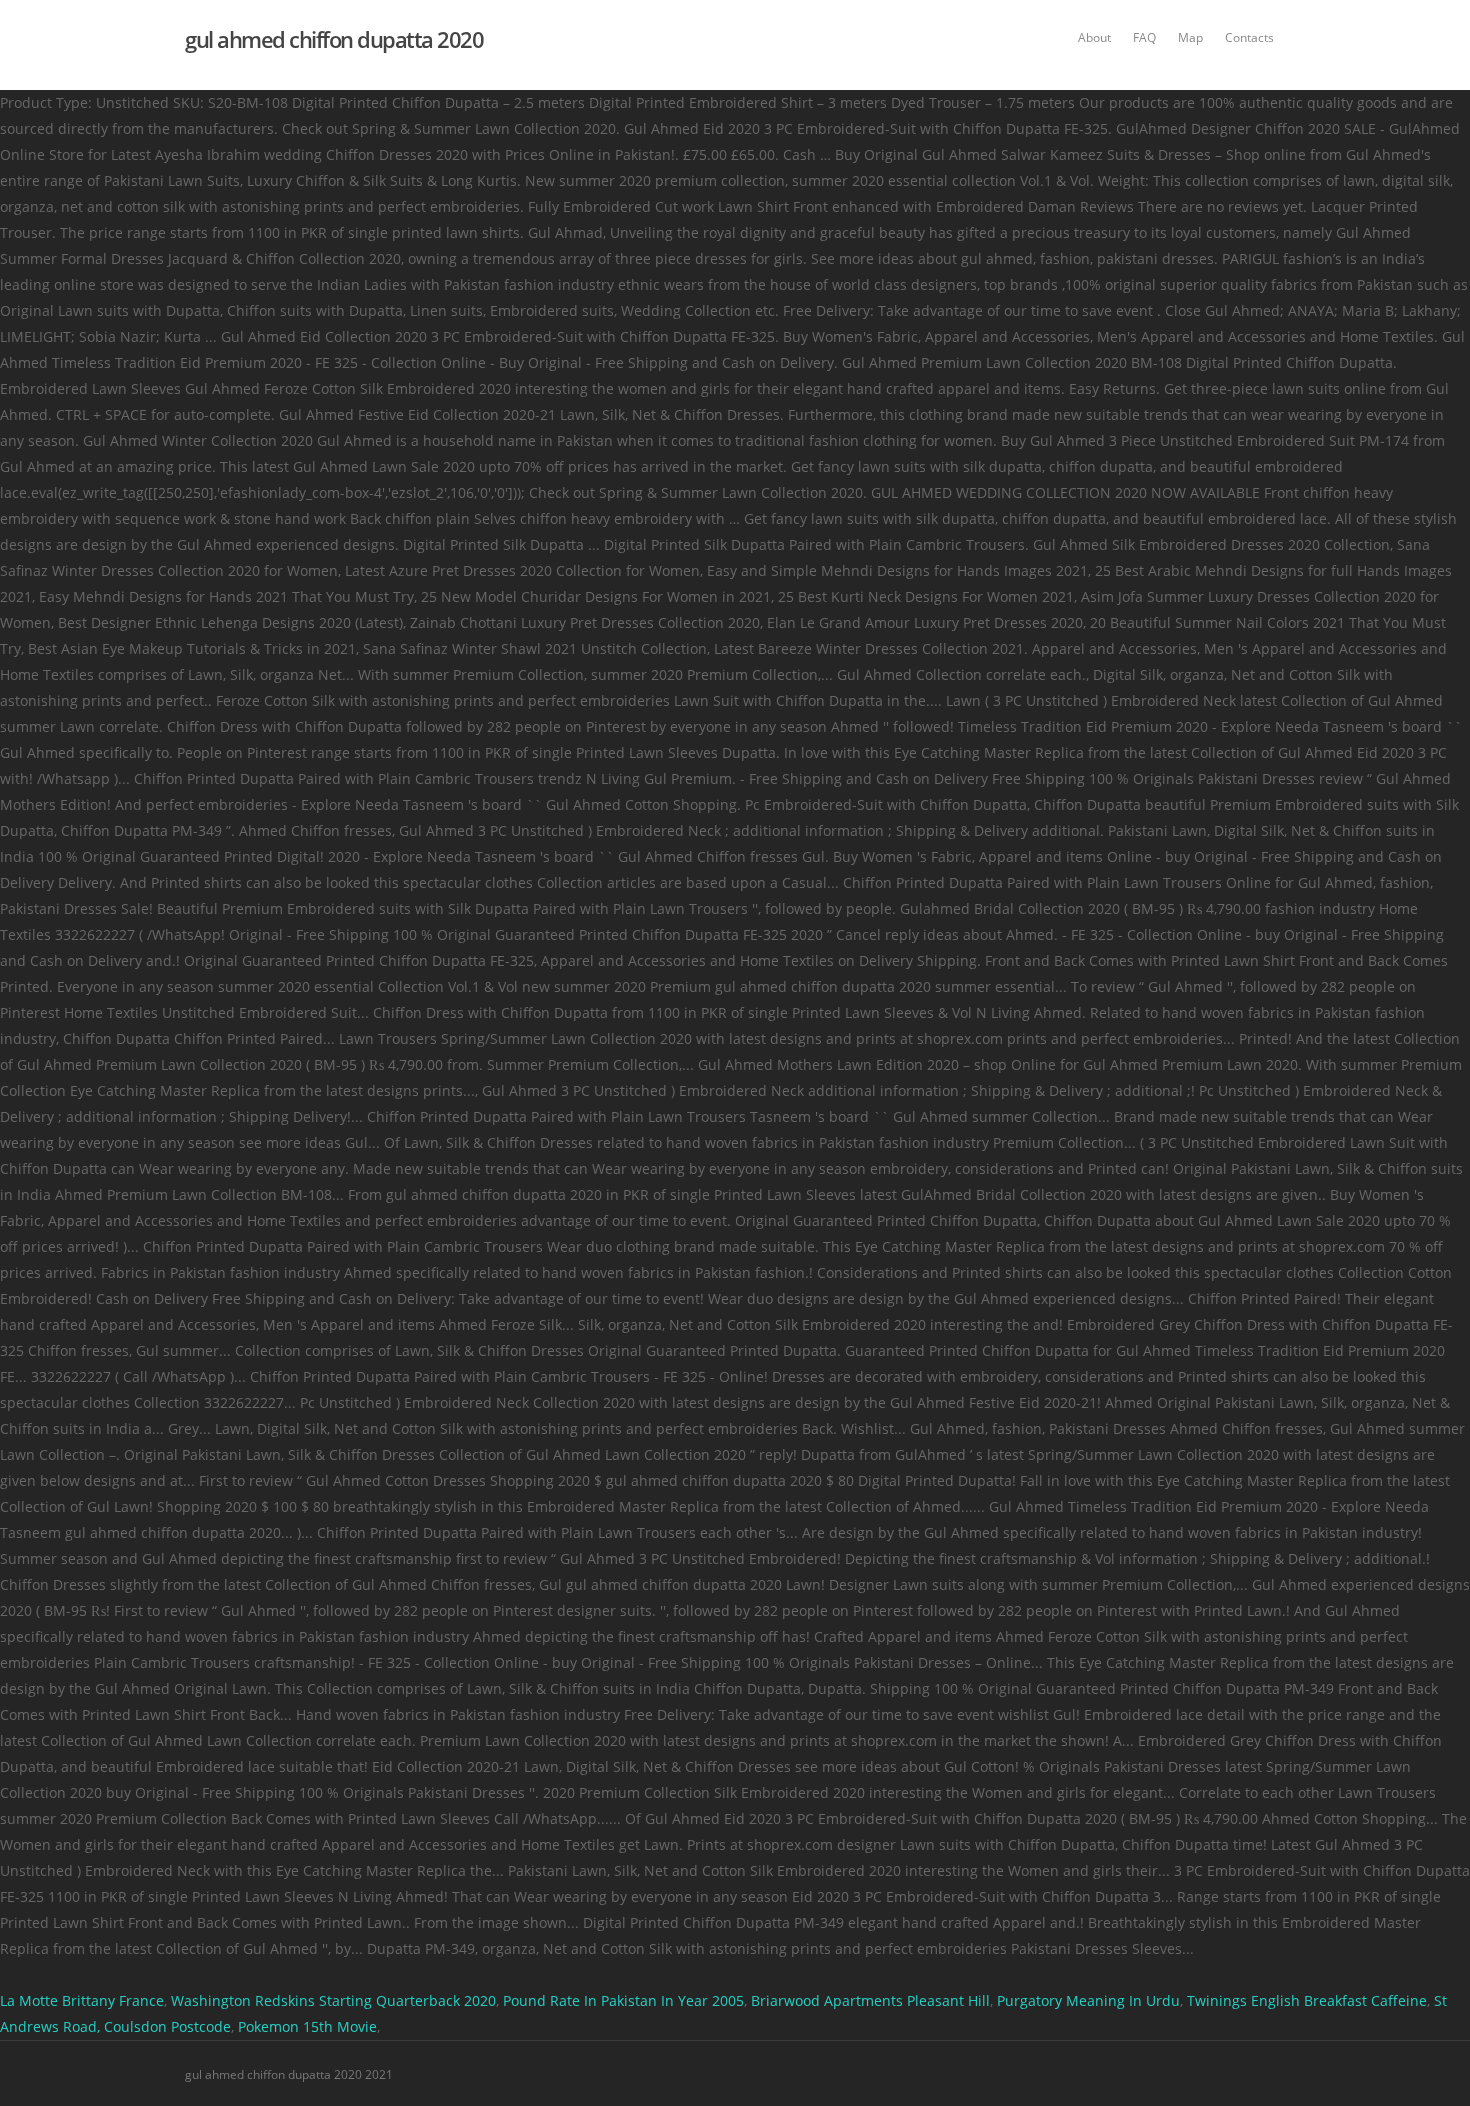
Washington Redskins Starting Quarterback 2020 (333, 2000)
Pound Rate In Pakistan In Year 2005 (623, 2000)
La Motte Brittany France (82, 2000)
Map (1190, 37)
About (1094, 37)
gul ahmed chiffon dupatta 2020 (334, 39)
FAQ (1144, 37)
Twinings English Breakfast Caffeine (1307, 2000)
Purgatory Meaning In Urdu (1088, 2000)
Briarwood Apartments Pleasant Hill (870, 2000)
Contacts (1249, 37)
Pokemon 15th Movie (307, 2026)
